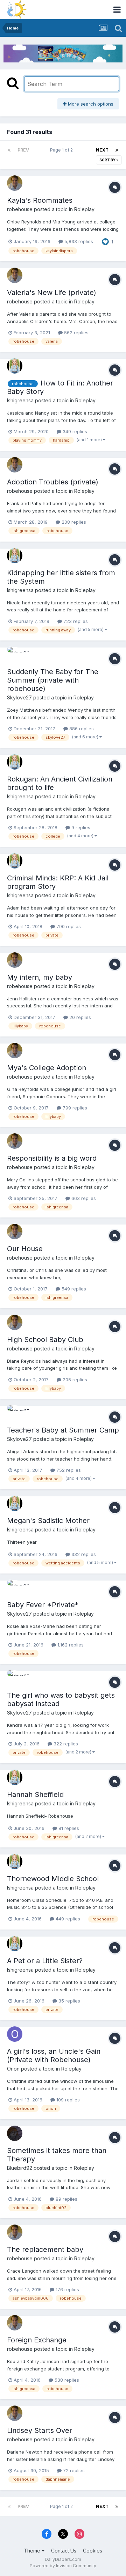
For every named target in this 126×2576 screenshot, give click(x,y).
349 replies (74, 431)
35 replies (69, 2001)
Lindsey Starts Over (40, 2430)
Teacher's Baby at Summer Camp (63, 1430)
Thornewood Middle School (53, 1879)
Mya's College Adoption (47, 1068)
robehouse (20, 209)
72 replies (73, 2470)
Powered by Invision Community (63, 2566)
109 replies (67, 2100)
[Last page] (117, 150)
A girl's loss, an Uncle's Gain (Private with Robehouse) (54, 2055)
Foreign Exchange (37, 2340)
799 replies (74, 1108)
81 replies (68, 1828)
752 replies (68, 1470)
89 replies (66, 2199)
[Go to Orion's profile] (15, 2034)
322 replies (65, 1744)
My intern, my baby (40, 977)
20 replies (79, 1017)
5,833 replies (78, 241)
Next (102, 150)
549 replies (73, 1289)
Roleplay (84, 209)
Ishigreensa (20, 400)
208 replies (73, 522)
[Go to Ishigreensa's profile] (15, 366)
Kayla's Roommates (40, 200)
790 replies (68, 926)
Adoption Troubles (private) (53, 482)
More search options (90, 104)
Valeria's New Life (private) (52, 293)
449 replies (67, 1919)
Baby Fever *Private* (43, 1605)
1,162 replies (70, 1645)
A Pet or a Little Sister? (45, 1961)
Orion (13, 2069)
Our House (25, 1249)
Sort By (108, 160)
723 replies (75, 621)
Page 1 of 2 (62, 150)
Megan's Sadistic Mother (48, 1521)
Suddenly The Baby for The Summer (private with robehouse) (53, 680)
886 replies (81, 729)
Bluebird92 (20, 2168)
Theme (33, 2551)
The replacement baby (45, 2249)
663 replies (83, 1198)
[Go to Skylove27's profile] (15, 655)
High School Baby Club (45, 1340)
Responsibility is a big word (52, 1158)
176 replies (67, 2289)
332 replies (83, 1554)
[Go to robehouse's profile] (15, 183)
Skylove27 (19, 697)
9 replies (80, 827)
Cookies (93, 2551)
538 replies (66, 2380)
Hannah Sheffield (35, 1795)
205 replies (74, 1380)
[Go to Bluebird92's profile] (15, 2133)
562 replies (76, 333)
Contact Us (64, 2551)
